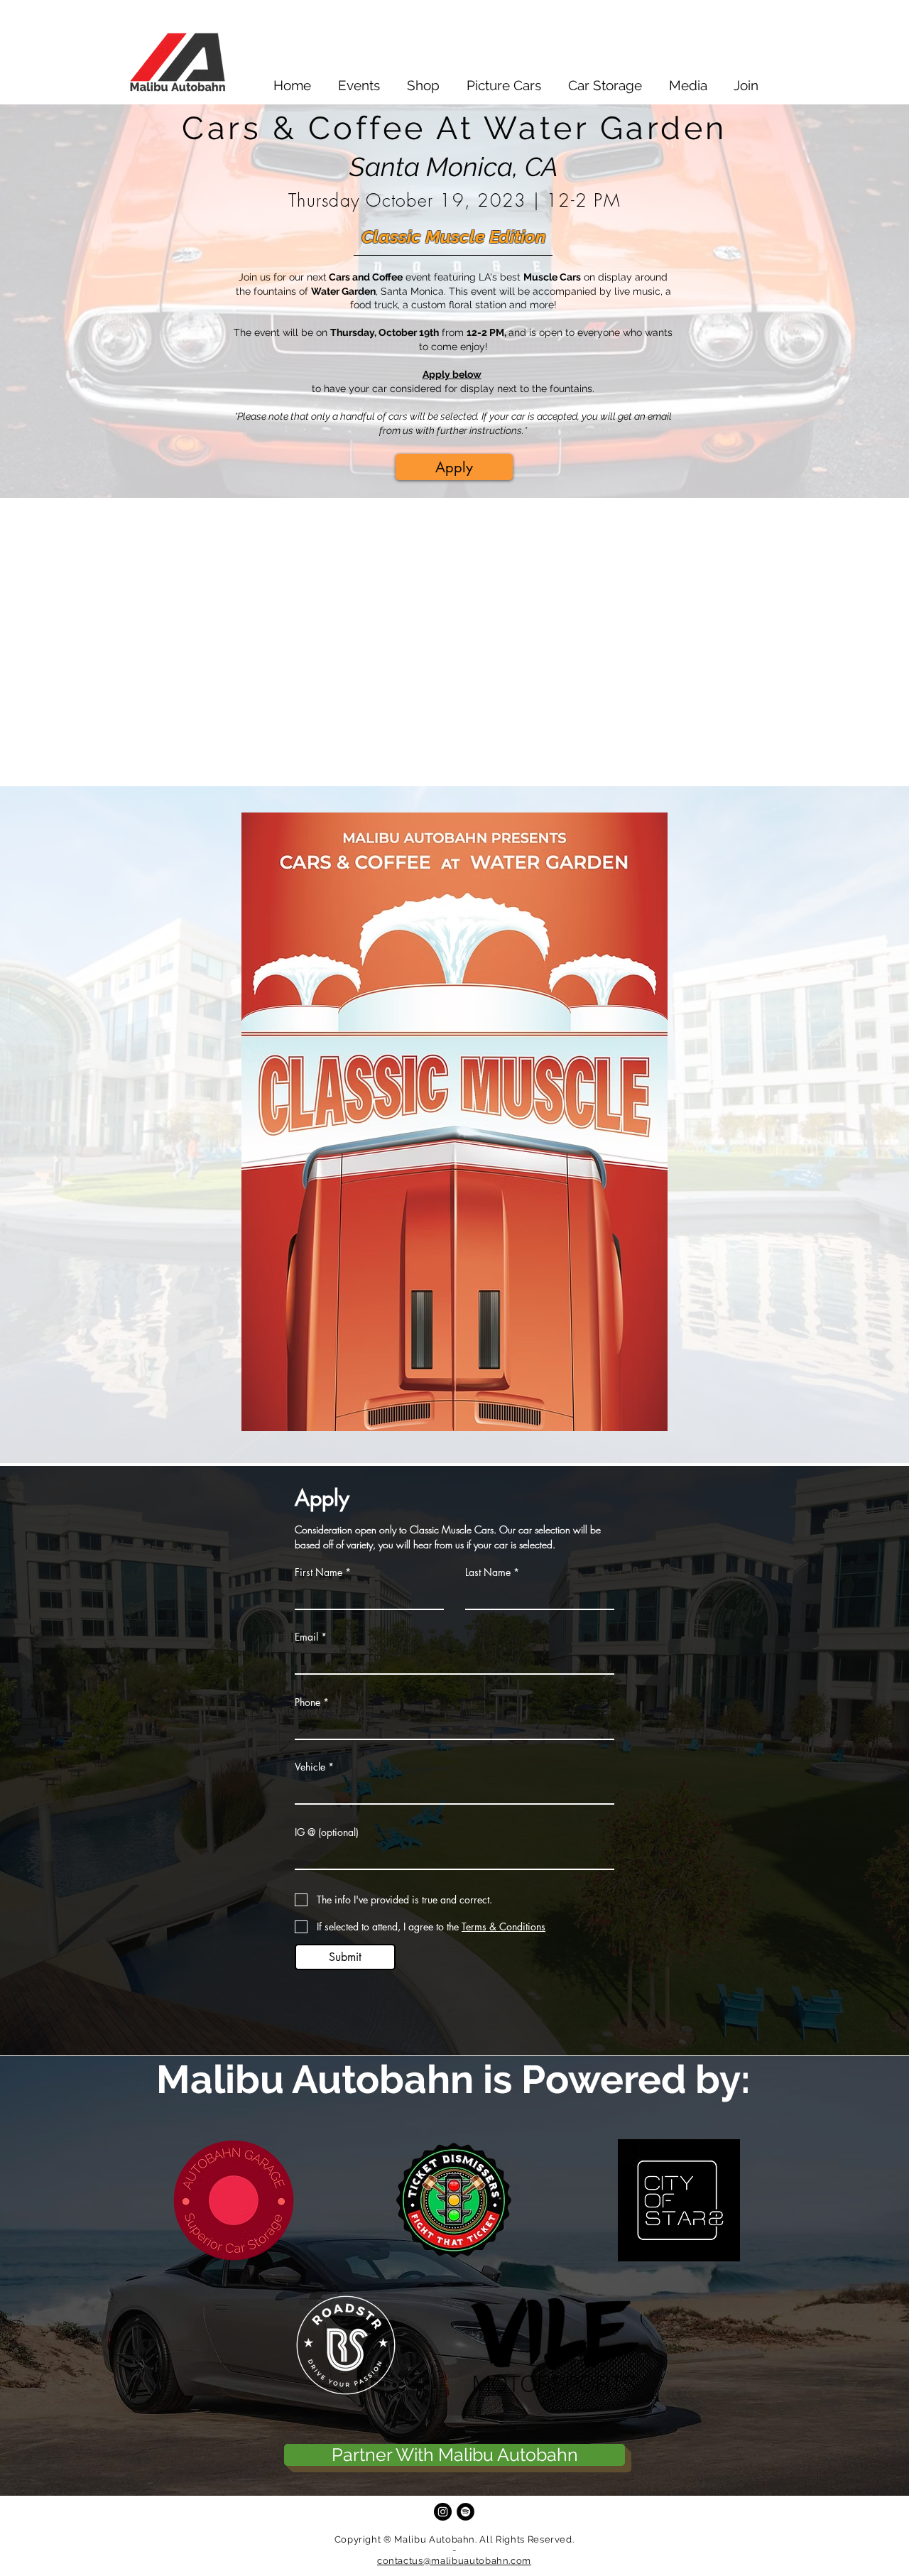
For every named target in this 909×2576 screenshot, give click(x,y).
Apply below (452, 374)
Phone (307, 1702)
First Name (319, 1572)
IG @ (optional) (327, 1832)
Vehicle (310, 1767)
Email (306, 1637)
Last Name (488, 1572)
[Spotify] (466, 2512)
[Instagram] (443, 2512)
